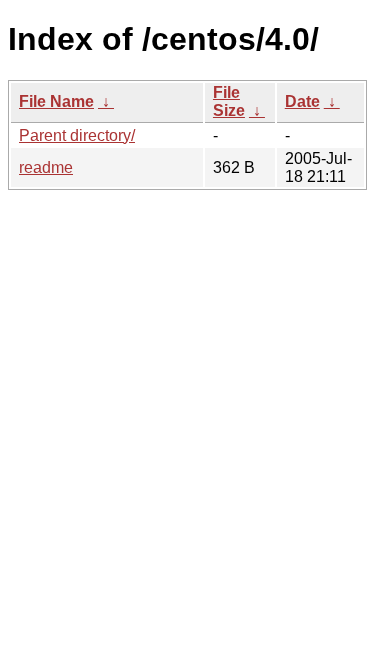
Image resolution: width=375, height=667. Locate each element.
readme (46, 167)
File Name (56, 101)
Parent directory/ (77, 135)
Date (302, 101)
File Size (229, 101)
